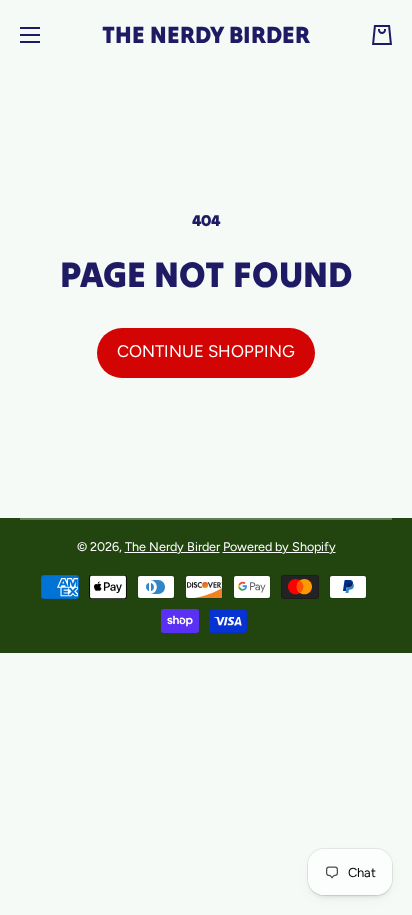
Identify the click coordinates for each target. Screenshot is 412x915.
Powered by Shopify (279, 546)
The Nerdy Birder (172, 546)
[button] (382, 35)
